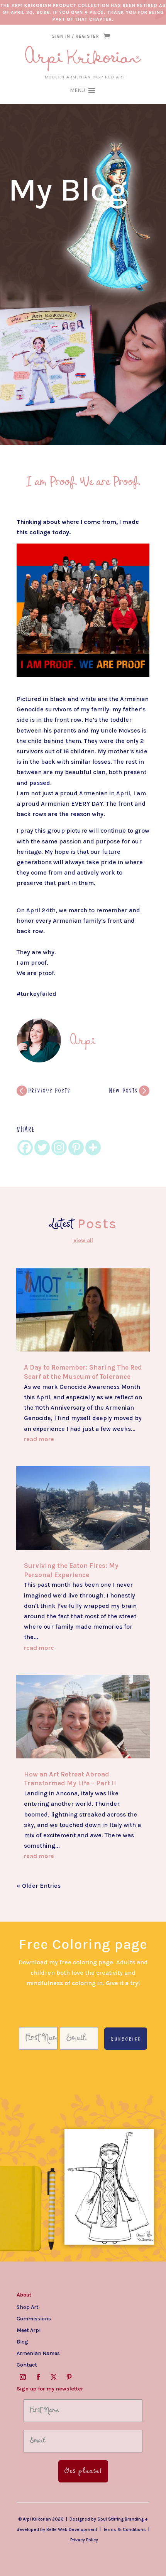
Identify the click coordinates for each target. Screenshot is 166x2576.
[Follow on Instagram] (23, 2377)
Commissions (34, 2318)
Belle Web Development (72, 2529)
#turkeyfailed (36, 994)
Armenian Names (38, 2353)
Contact (27, 2365)
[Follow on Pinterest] (69, 2377)
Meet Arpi (29, 2330)
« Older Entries (39, 1886)
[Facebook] (25, 1147)
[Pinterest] (76, 1147)
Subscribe (126, 2039)
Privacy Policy (84, 2540)
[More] (93, 1147)
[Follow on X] (54, 2377)
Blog (22, 2342)
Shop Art (28, 2307)
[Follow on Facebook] (38, 2377)
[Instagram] (59, 1147)
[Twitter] (42, 1147)
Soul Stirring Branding (120, 2519)
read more (39, 1439)
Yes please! (83, 2471)
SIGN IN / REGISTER (75, 36)
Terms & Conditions (124, 2529)
